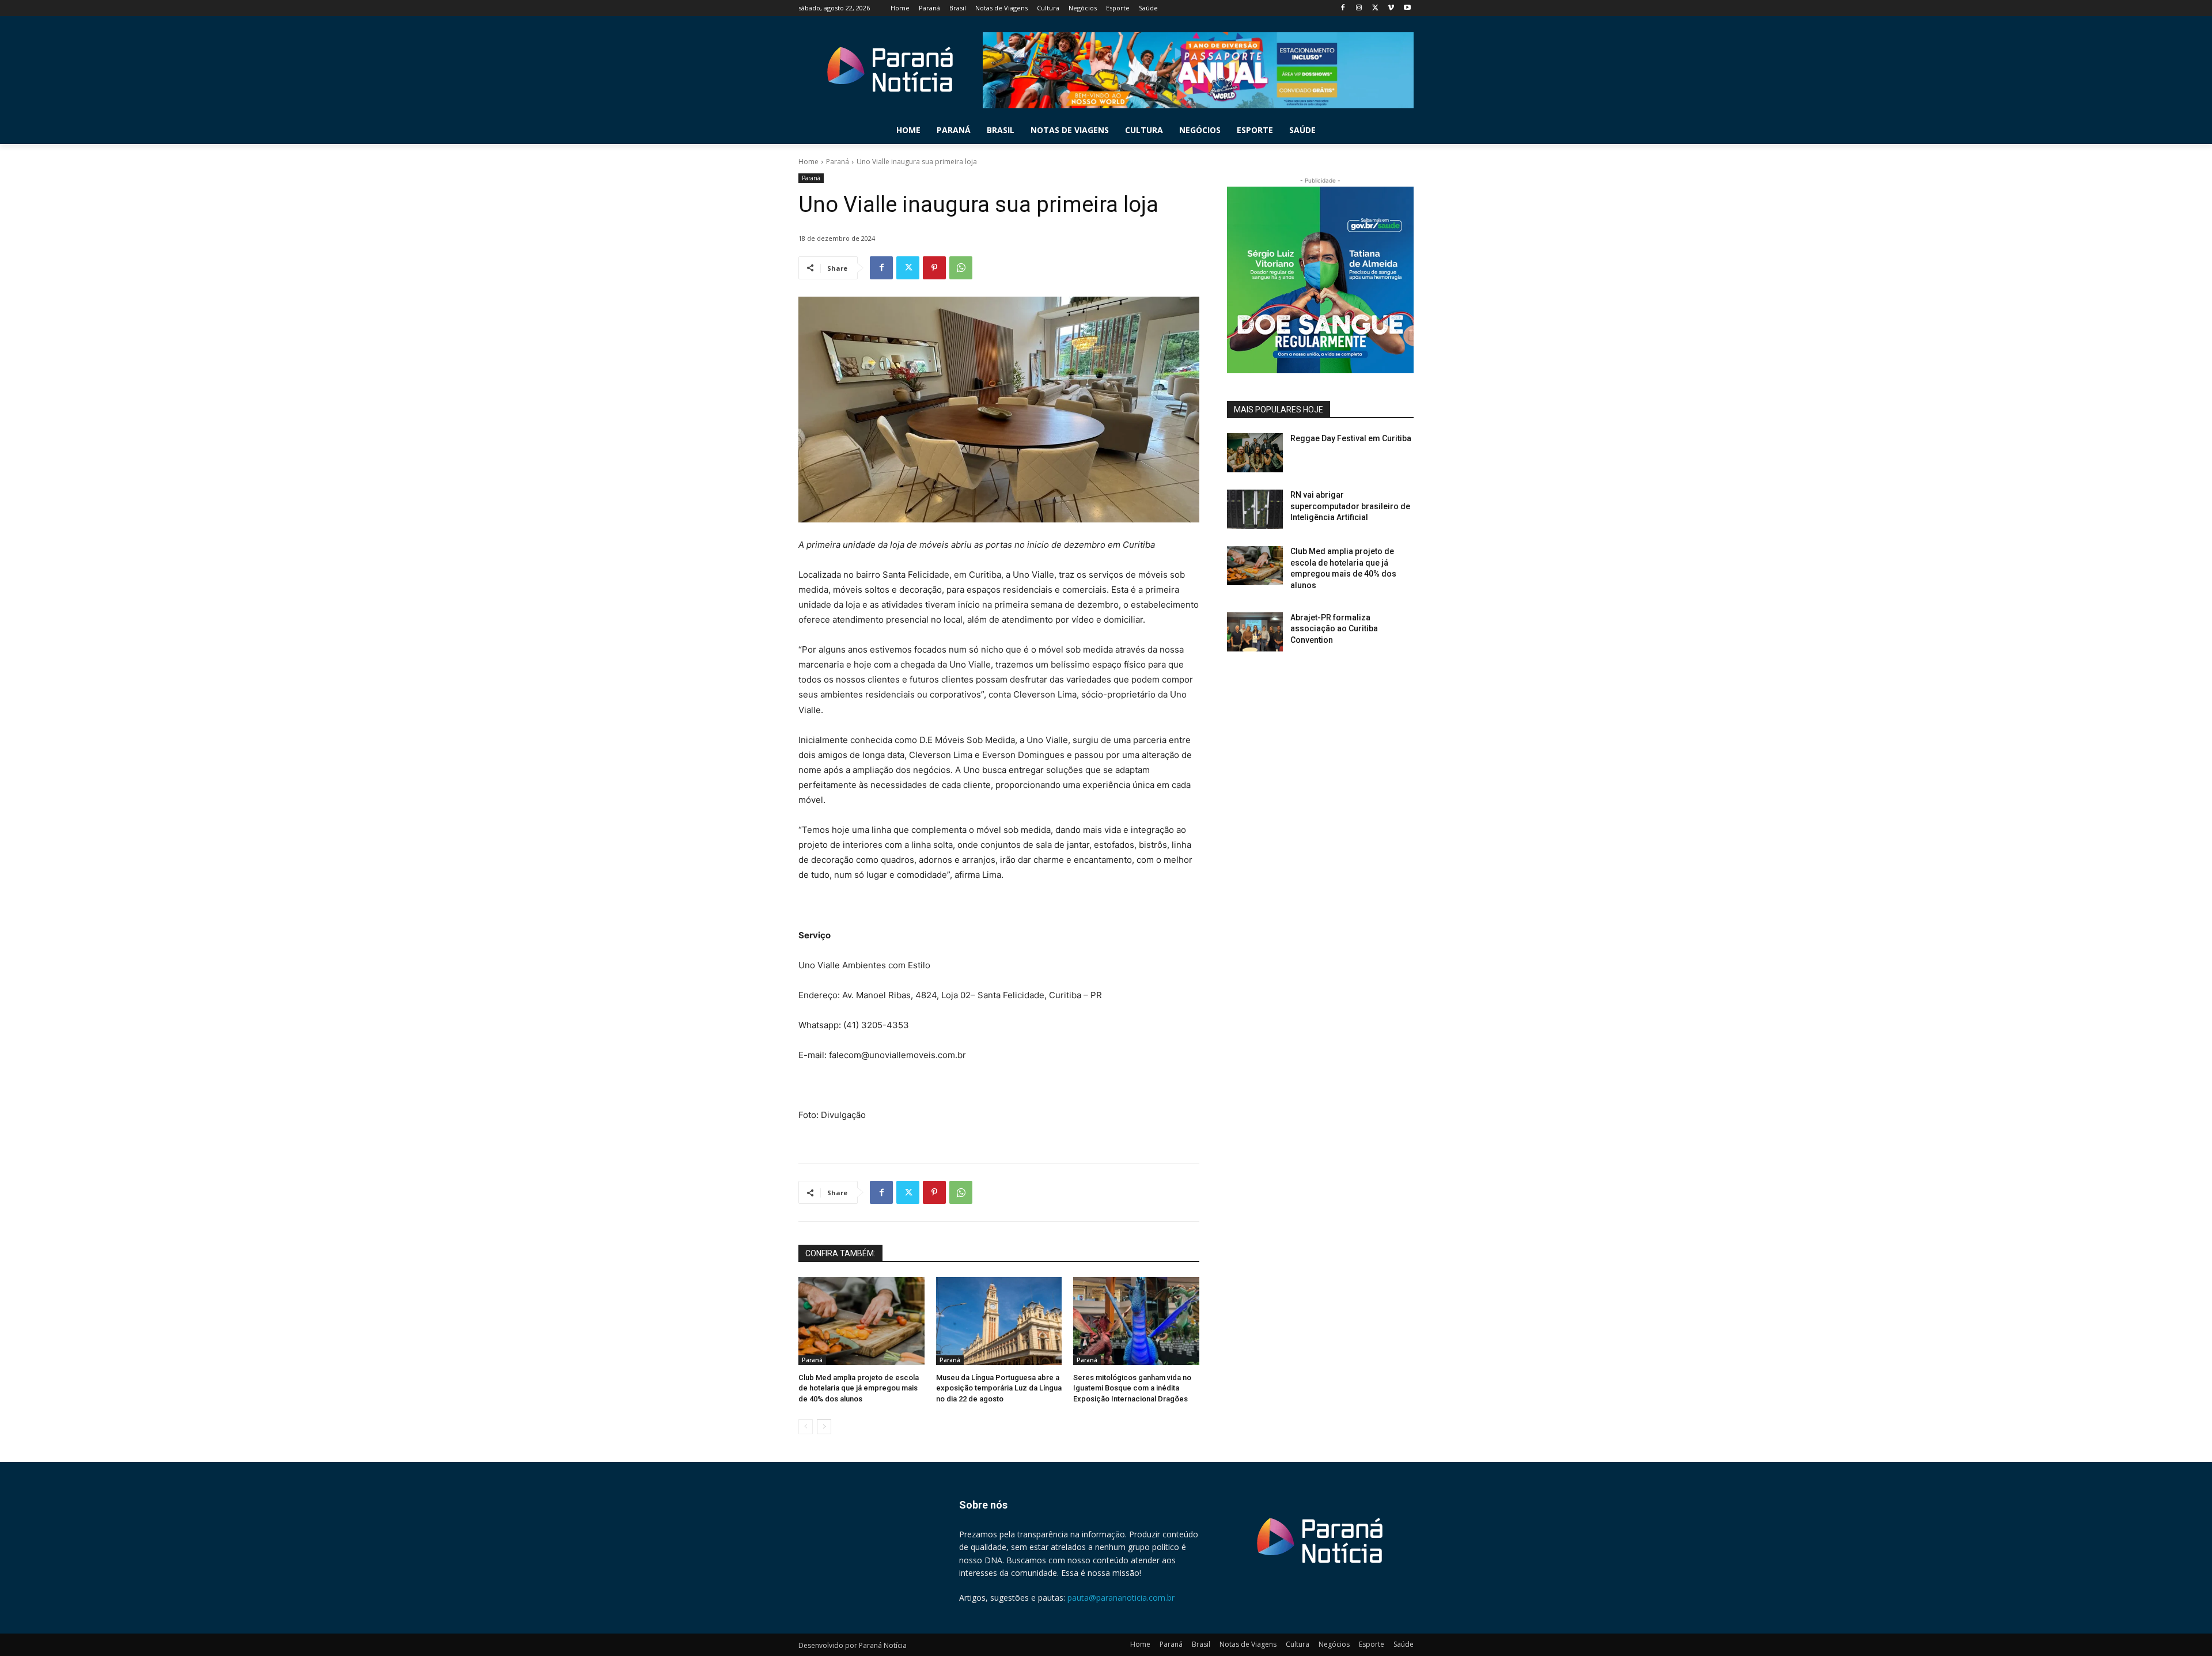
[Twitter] (1375, 8)
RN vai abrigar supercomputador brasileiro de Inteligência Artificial (1350, 506)
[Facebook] (1343, 8)
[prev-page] (806, 1427)
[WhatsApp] (961, 268)
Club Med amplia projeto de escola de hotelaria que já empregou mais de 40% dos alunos (859, 1388)
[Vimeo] (1391, 8)
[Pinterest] (934, 268)
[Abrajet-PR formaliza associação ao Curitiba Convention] (1255, 632)
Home (808, 162)
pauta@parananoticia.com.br (1121, 1598)
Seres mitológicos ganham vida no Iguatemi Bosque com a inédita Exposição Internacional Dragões (1132, 1388)
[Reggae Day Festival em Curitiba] (1255, 453)
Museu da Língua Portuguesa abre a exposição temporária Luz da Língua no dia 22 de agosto (999, 1388)
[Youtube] (1407, 8)
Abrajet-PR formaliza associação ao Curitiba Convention (1334, 629)
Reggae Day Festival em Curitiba (1351, 438)
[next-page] (824, 1427)
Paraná (838, 162)
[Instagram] (1359, 8)
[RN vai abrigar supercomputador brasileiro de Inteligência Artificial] (1255, 509)
